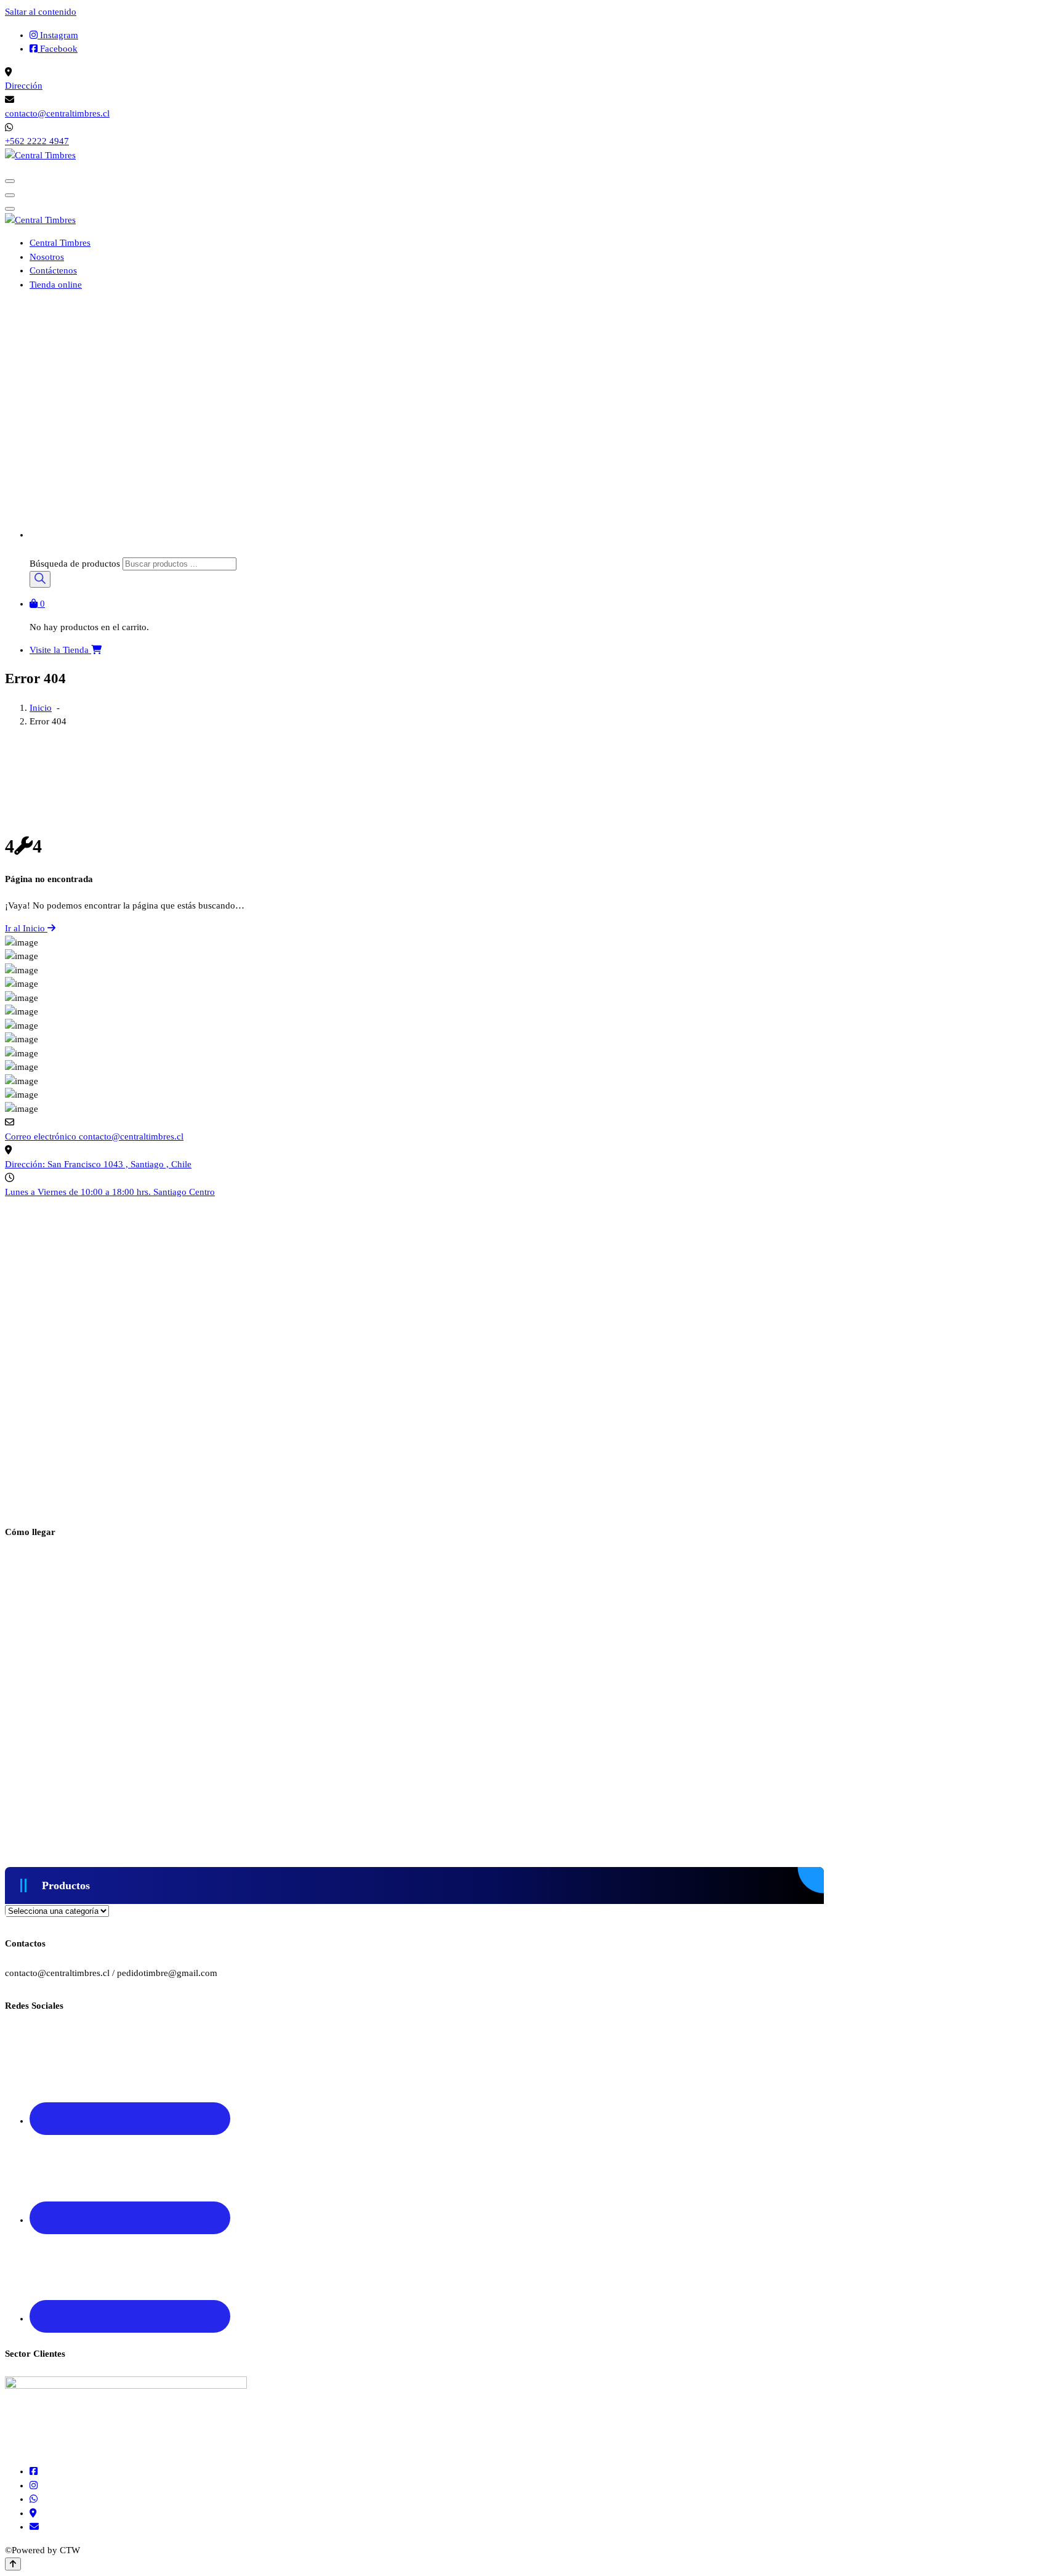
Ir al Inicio (26, 928)
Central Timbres (60, 243)
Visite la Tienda (60, 650)
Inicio (41, 708)
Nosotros (47, 257)
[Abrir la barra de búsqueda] (35, 550)
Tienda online (56, 285)
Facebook (58, 49)
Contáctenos (53, 270)
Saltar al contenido (41, 12)
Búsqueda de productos (76, 564)
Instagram (58, 35)
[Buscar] (40, 579)
